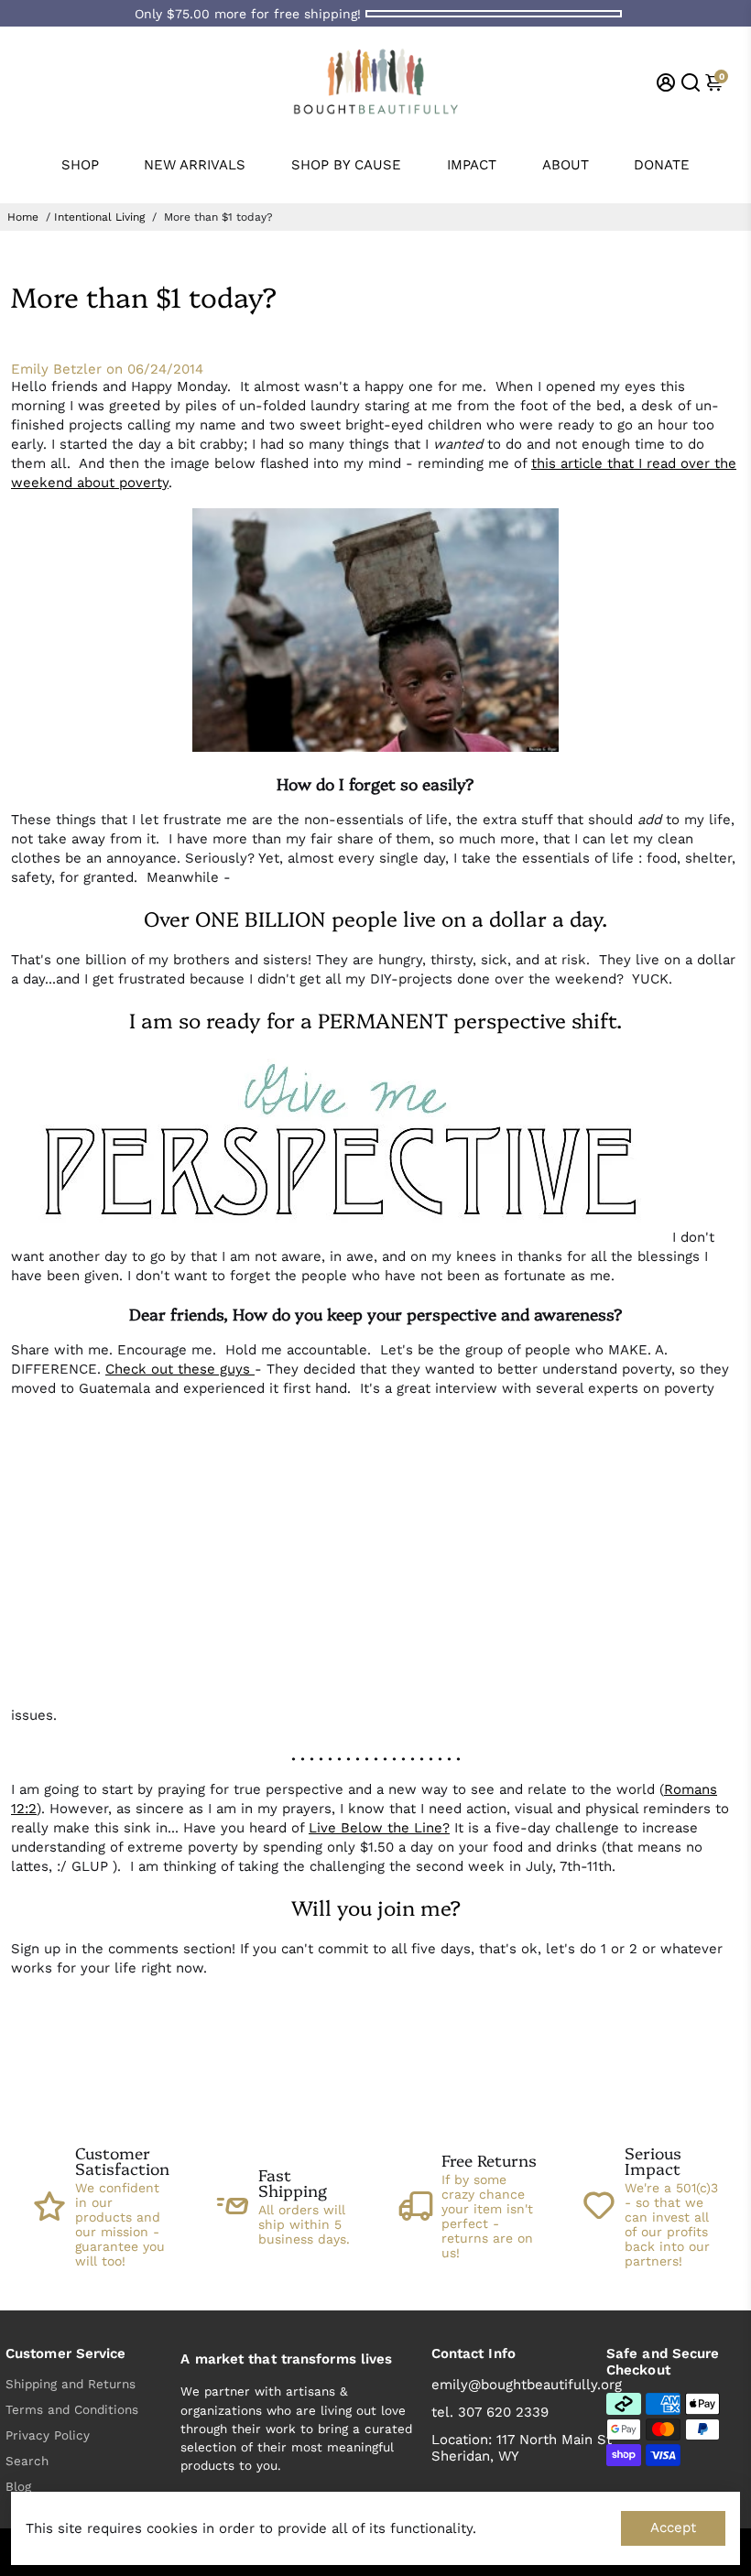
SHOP (80, 165)
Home (23, 217)
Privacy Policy (48, 2435)
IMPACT (472, 165)
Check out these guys (180, 1369)
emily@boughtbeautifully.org (527, 2385)
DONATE (662, 165)
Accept (673, 2527)
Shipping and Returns (71, 2384)
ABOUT (566, 165)
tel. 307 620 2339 (490, 2412)
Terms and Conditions (72, 2409)
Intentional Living (99, 217)
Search (27, 2461)
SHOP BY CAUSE (346, 165)
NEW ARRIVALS (195, 165)
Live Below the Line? (379, 1828)
